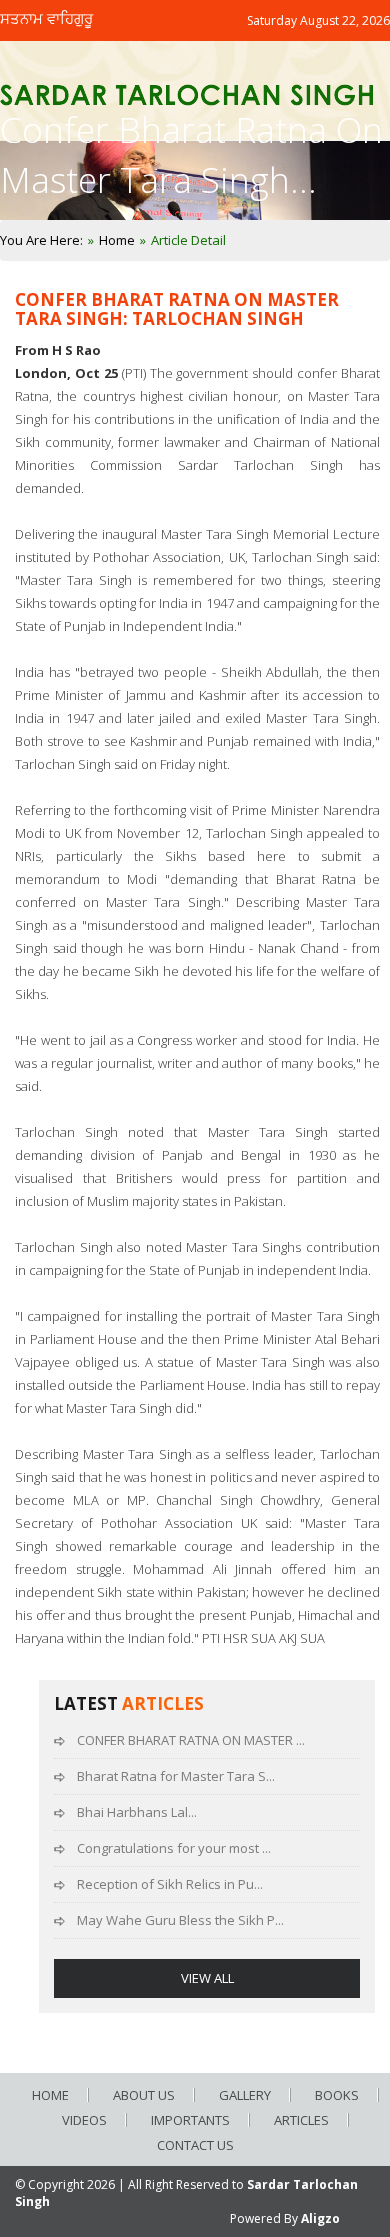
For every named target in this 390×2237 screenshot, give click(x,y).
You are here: (41, 240)
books (337, 2095)
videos (84, 2120)
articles (301, 2120)
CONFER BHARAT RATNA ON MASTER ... (191, 1740)
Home (117, 240)
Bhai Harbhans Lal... (137, 1812)
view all (207, 1978)
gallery (245, 2095)
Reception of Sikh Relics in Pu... (170, 1884)
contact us (195, 2145)
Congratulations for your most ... (174, 1848)
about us (144, 2095)
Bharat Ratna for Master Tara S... (176, 1776)
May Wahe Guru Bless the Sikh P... (180, 1920)
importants (190, 2120)
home (50, 2095)
